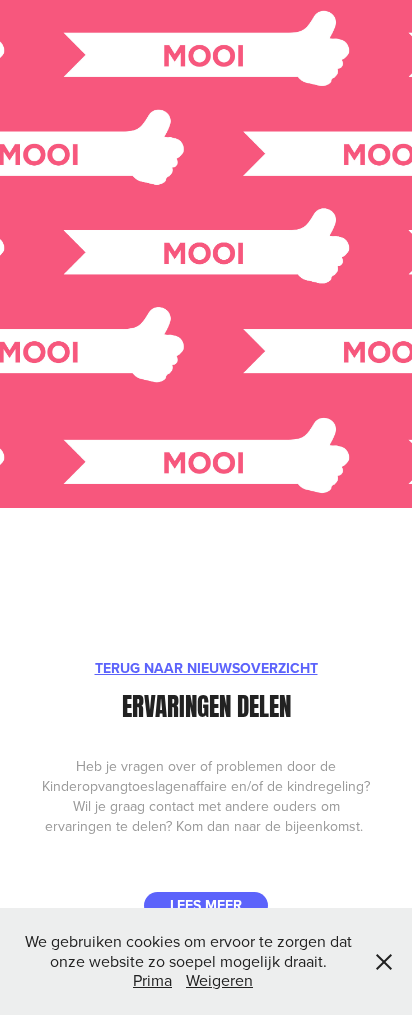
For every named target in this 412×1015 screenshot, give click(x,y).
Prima (152, 980)
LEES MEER (206, 905)
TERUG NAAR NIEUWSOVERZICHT (206, 668)
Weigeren (219, 980)
